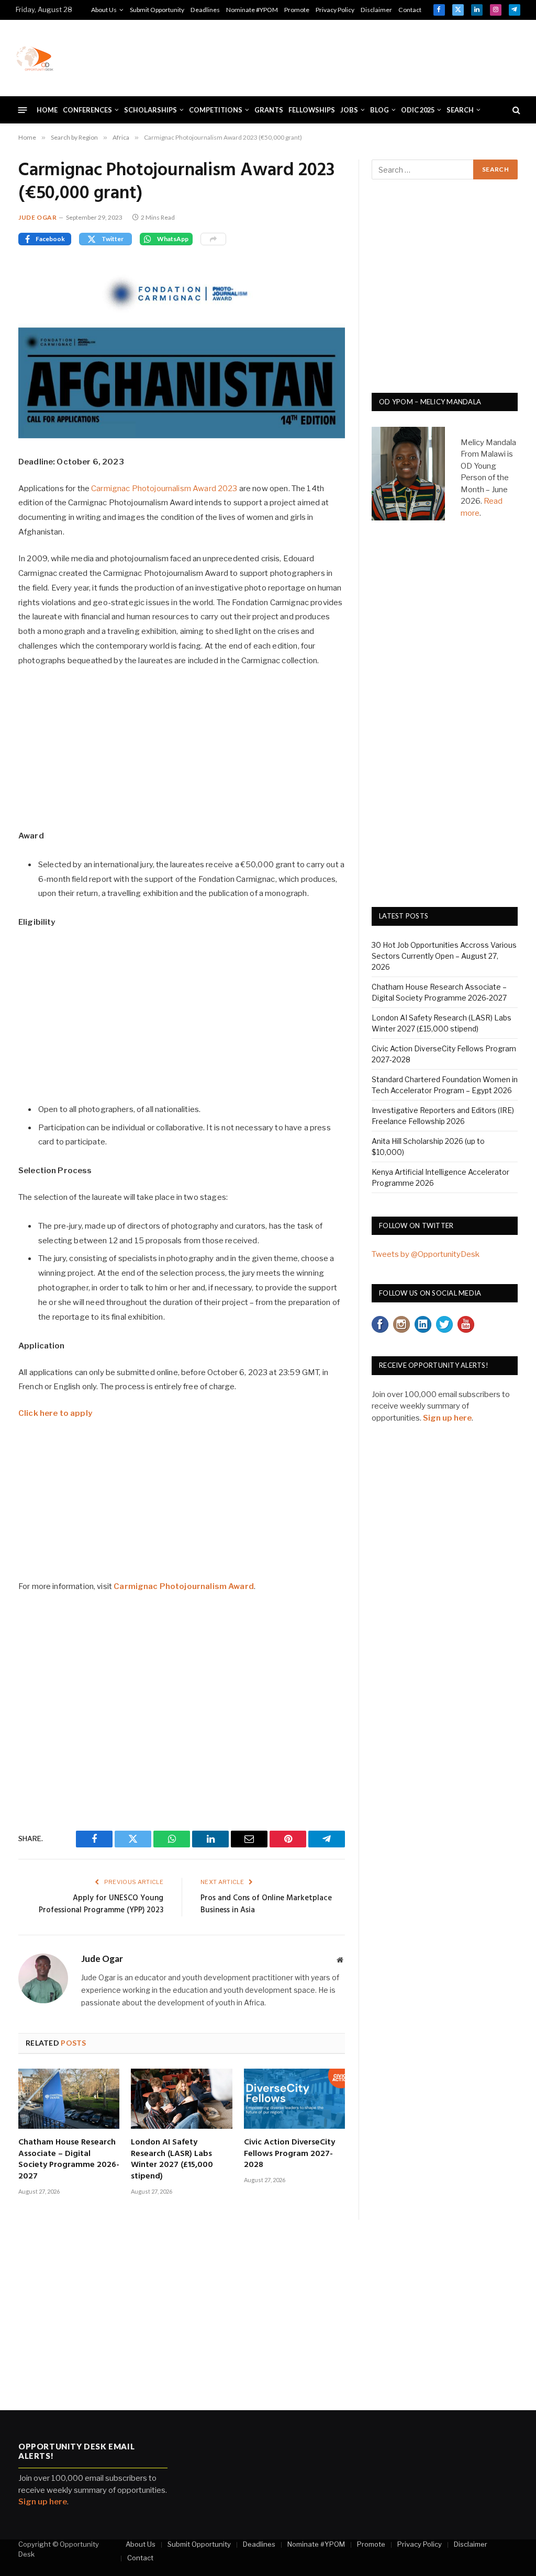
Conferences (87, 110)
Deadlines (205, 10)
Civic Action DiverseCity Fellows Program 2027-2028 (289, 2154)
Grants (269, 110)
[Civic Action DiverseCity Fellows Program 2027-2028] (294, 2099)
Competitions (216, 110)
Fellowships (312, 110)
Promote (297, 10)
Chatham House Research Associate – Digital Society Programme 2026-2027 (69, 2160)
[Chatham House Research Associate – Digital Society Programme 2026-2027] (69, 2099)
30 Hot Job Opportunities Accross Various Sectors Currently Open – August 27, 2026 (444, 956)
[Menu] (23, 110)
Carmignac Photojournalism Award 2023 (164, 489)
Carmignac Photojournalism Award (184, 1586)
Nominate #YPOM (252, 10)
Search (460, 110)
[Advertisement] (330, 56)
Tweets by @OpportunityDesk (426, 1254)
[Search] (515, 110)
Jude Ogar (37, 217)
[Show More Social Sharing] (213, 239)
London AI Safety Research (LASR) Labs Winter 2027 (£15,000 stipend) (172, 2160)
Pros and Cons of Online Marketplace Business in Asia (266, 1904)
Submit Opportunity (157, 10)
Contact (410, 10)
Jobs (349, 110)
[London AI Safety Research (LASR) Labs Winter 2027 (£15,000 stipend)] (181, 2099)
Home (47, 110)
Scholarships (150, 110)
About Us (104, 10)
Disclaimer (376, 10)
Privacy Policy (335, 10)
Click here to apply (55, 1413)
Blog (379, 110)
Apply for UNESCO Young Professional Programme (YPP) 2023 (101, 1904)
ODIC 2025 (418, 110)
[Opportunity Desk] (35, 58)
